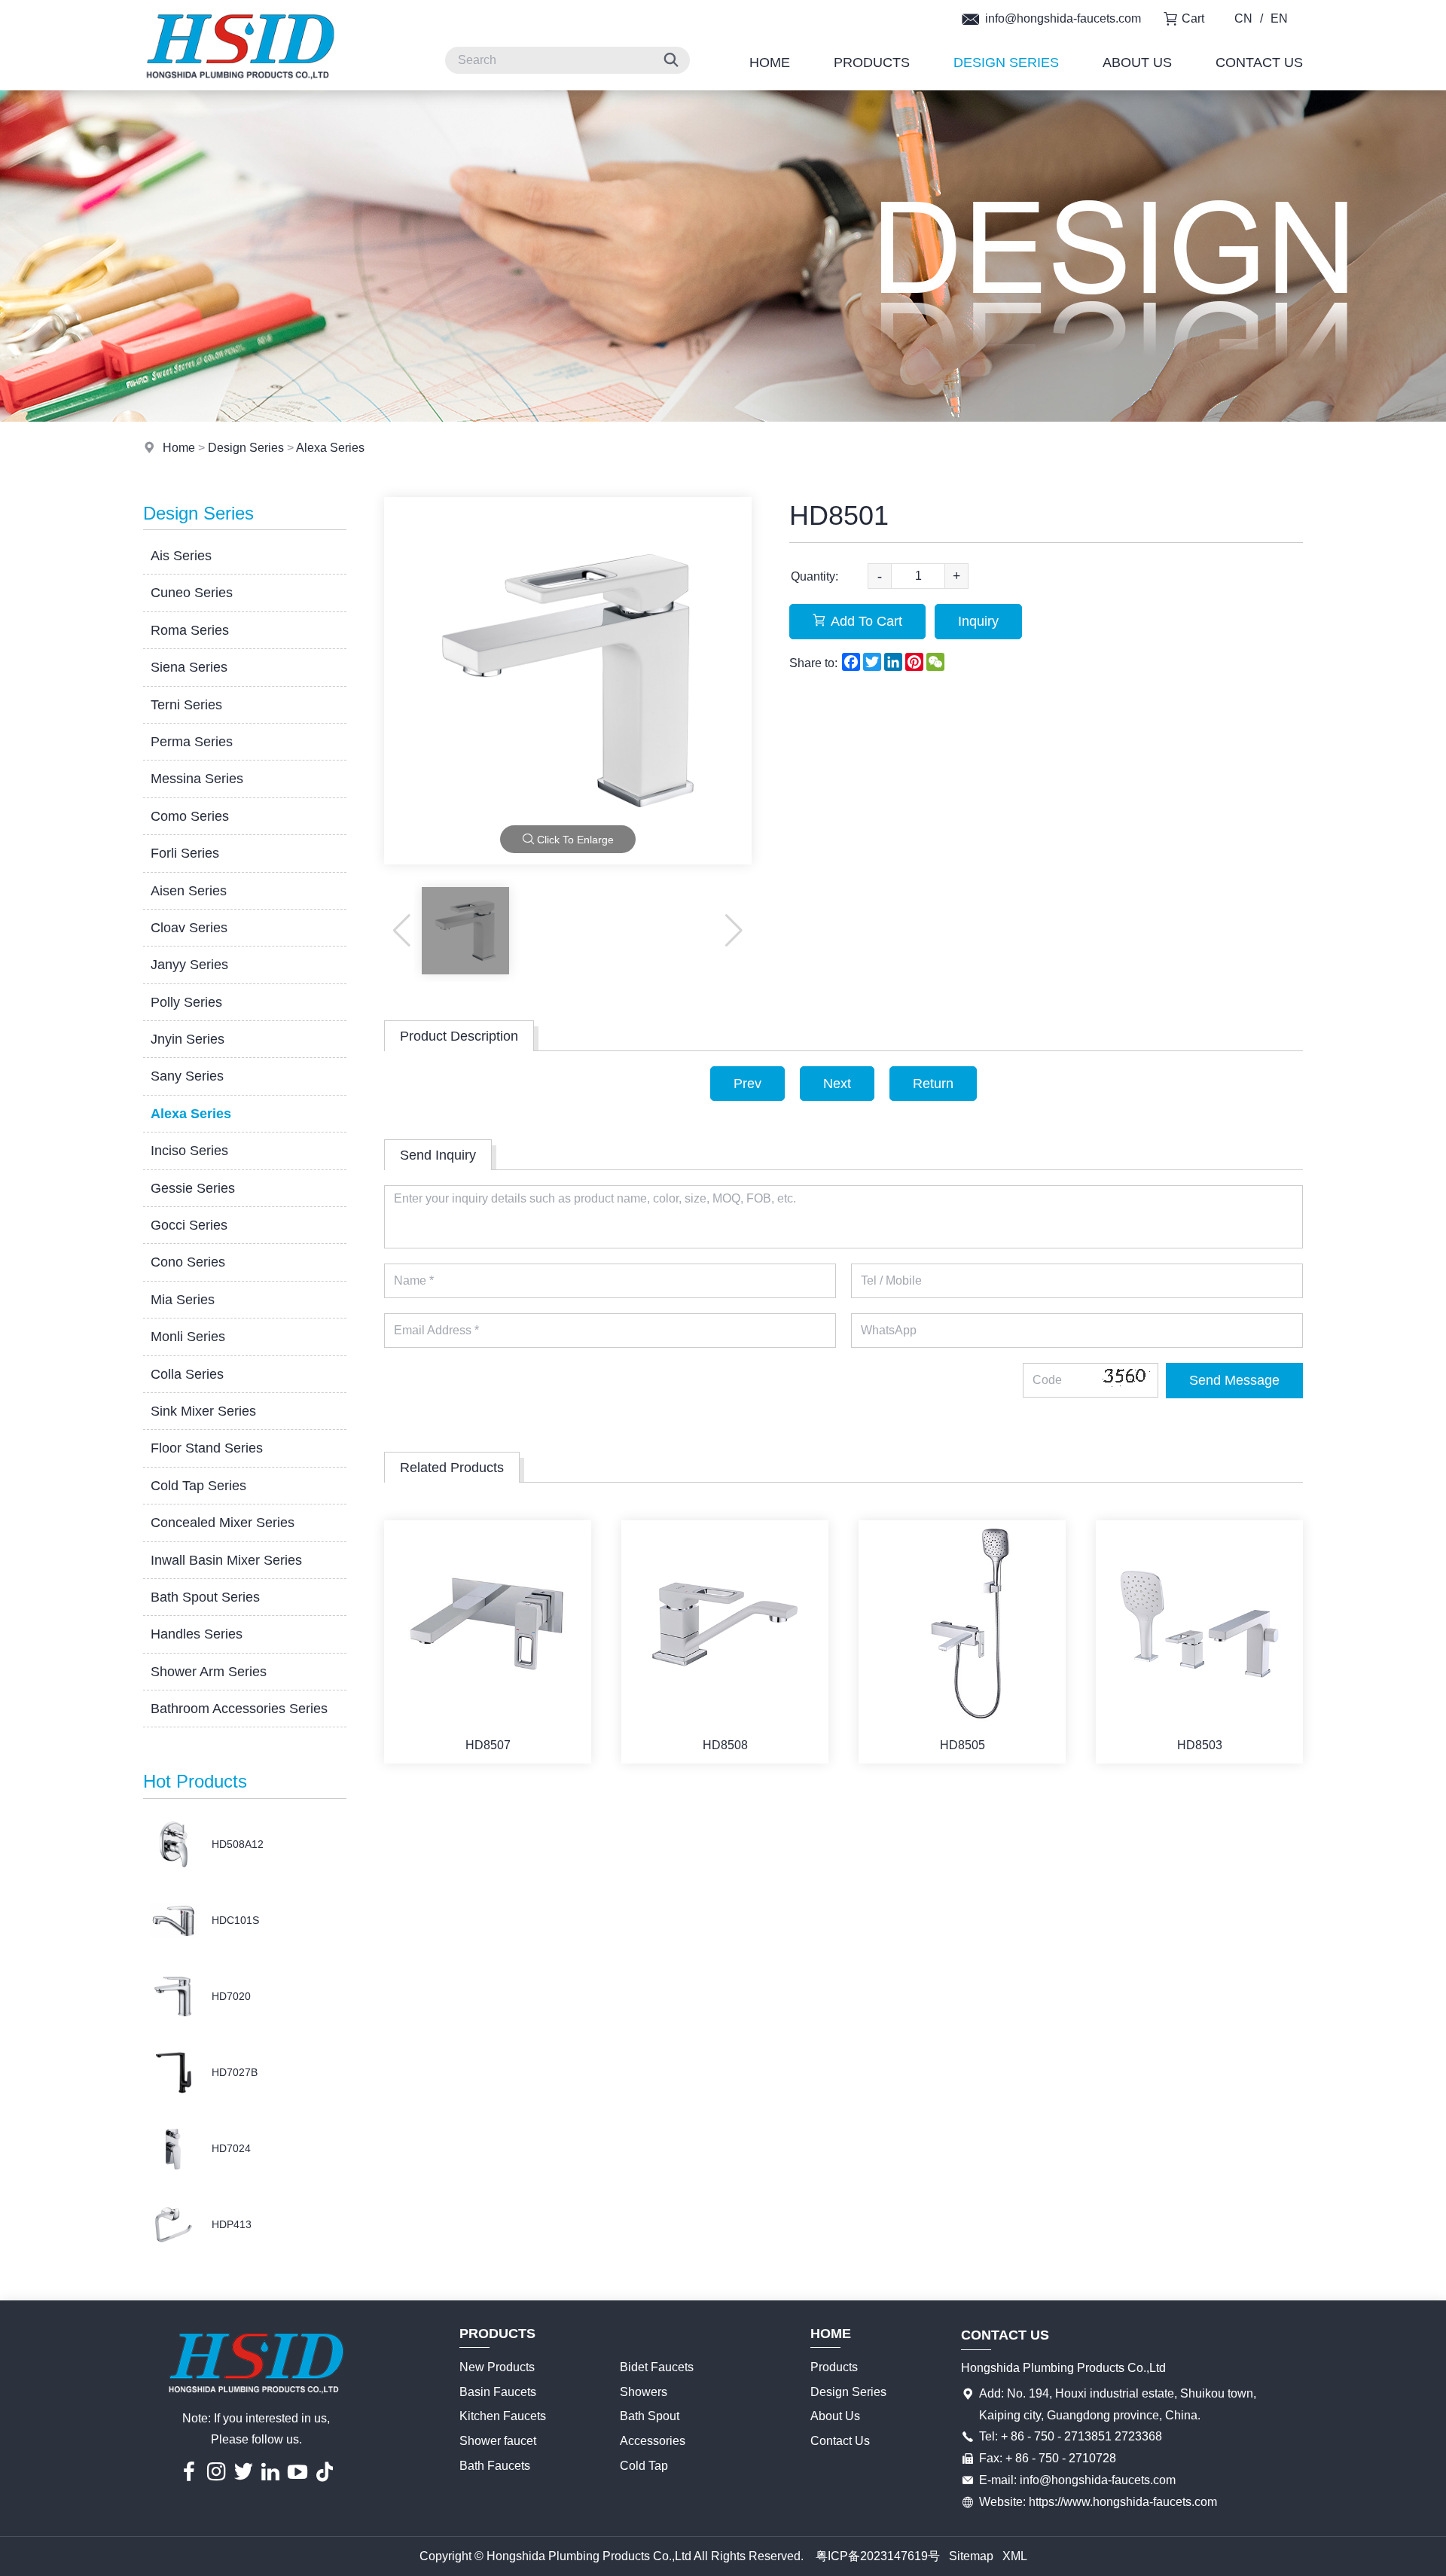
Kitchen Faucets (503, 2416)
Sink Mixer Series (203, 1411)
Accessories (653, 2441)
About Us (1137, 62)
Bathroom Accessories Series (239, 1709)
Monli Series (188, 1337)
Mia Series (183, 1300)
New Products (497, 2367)
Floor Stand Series (207, 1448)
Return (933, 1084)
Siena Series (189, 667)
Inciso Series (189, 1151)
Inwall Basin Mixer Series (226, 1560)
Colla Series (187, 1374)
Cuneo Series (192, 593)
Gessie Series (193, 1188)
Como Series (190, 816)
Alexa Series (330, 448)
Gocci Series (189, 1225)
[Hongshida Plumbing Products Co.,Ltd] (240, 86)
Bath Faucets (495, 2466)
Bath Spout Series (205, 1597)
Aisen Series (189, 891)
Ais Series (181, 556)
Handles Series (197, 1634)
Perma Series (192, 742)
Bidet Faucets (657, 2367)
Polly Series (186, 1002)
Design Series (1006, 62)
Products (872, 62)
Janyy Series (189, 965)
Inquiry (978, 621)
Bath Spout (650, 2416)
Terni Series (186, 705)
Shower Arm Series (209, 1672)
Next (837, 1084)
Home (770, 62)
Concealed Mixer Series (223, 1523)
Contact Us (1259, 62)
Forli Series (185, 853)
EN (1279, 18)
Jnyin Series (188, 1039)
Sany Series (187, 1076)
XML (1015, 2556)
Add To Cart (866, 621)
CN (1243, 18)
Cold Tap (644, 2466)
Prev (747, 1084)
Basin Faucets (498, 2392)
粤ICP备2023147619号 (878, 2556)
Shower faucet (498, 2441)
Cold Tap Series (198, 1486)
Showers (644, 2392)
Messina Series (197, 779)
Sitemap (971, 2556)
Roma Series (190, 630)
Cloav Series (189, 928)
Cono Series (188, 1262)
